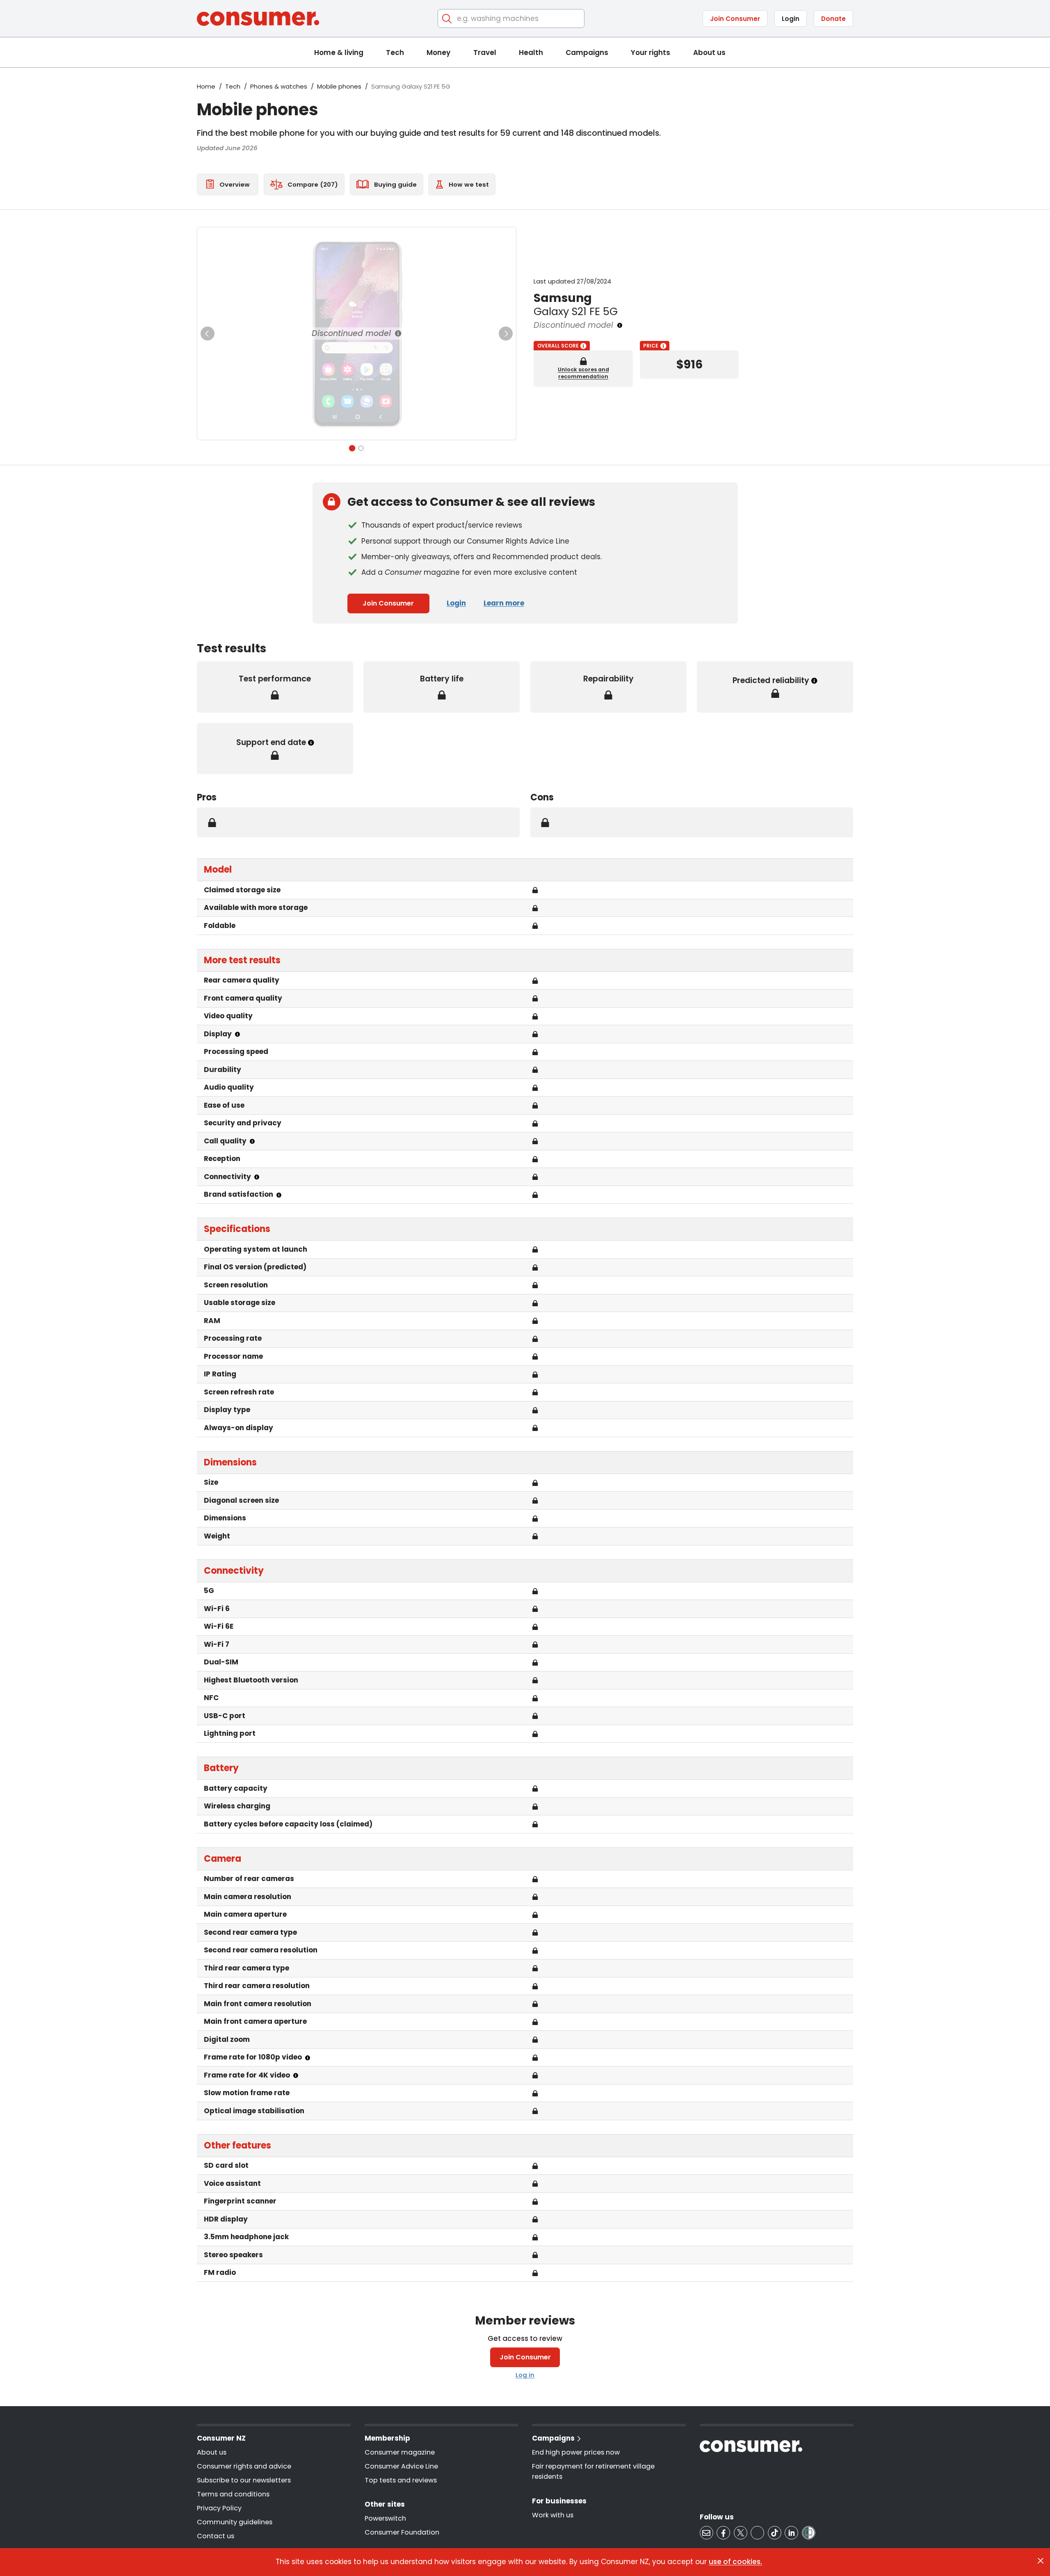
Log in (525, 2375)
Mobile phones (339, 86)
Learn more (504, 603)
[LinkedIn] (791, 2533)
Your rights (651, 53)
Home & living (339, 53)
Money (438, 53)
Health (531, 53)
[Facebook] (723, 2533)
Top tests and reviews (401, 2480)
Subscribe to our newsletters (244, 2480)
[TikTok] (775, 2533)
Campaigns (587, 53)
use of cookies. (735, 2562)
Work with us (553, 2515)
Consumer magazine (400, 2452)
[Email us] (706, 2533)
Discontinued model (351, 333)
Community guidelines (235, 2522)
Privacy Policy (219, 2508)
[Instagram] (757, 2533)
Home (206, 86)
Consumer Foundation (402, 2532)
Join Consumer (735, 19)
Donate (833, 19)
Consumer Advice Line (401, 2466)
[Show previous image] (208, 334)
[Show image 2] (361, 448)
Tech (395, 53)
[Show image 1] (352, 448)
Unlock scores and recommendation (583, 373)
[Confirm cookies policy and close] (1041, 2561)
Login (791, 19)
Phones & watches (279, 86)
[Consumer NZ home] (258, 19)
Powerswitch (385, 2518)
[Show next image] (506, 334)
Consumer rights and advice (244, 2466)
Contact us (216, 2536)
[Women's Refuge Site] (809, 2533)
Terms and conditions (233, 2494)
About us (709, 53)
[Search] (447, 19)
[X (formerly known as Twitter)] (741, 2533)
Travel (485, 53)
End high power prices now (576, 2452)
